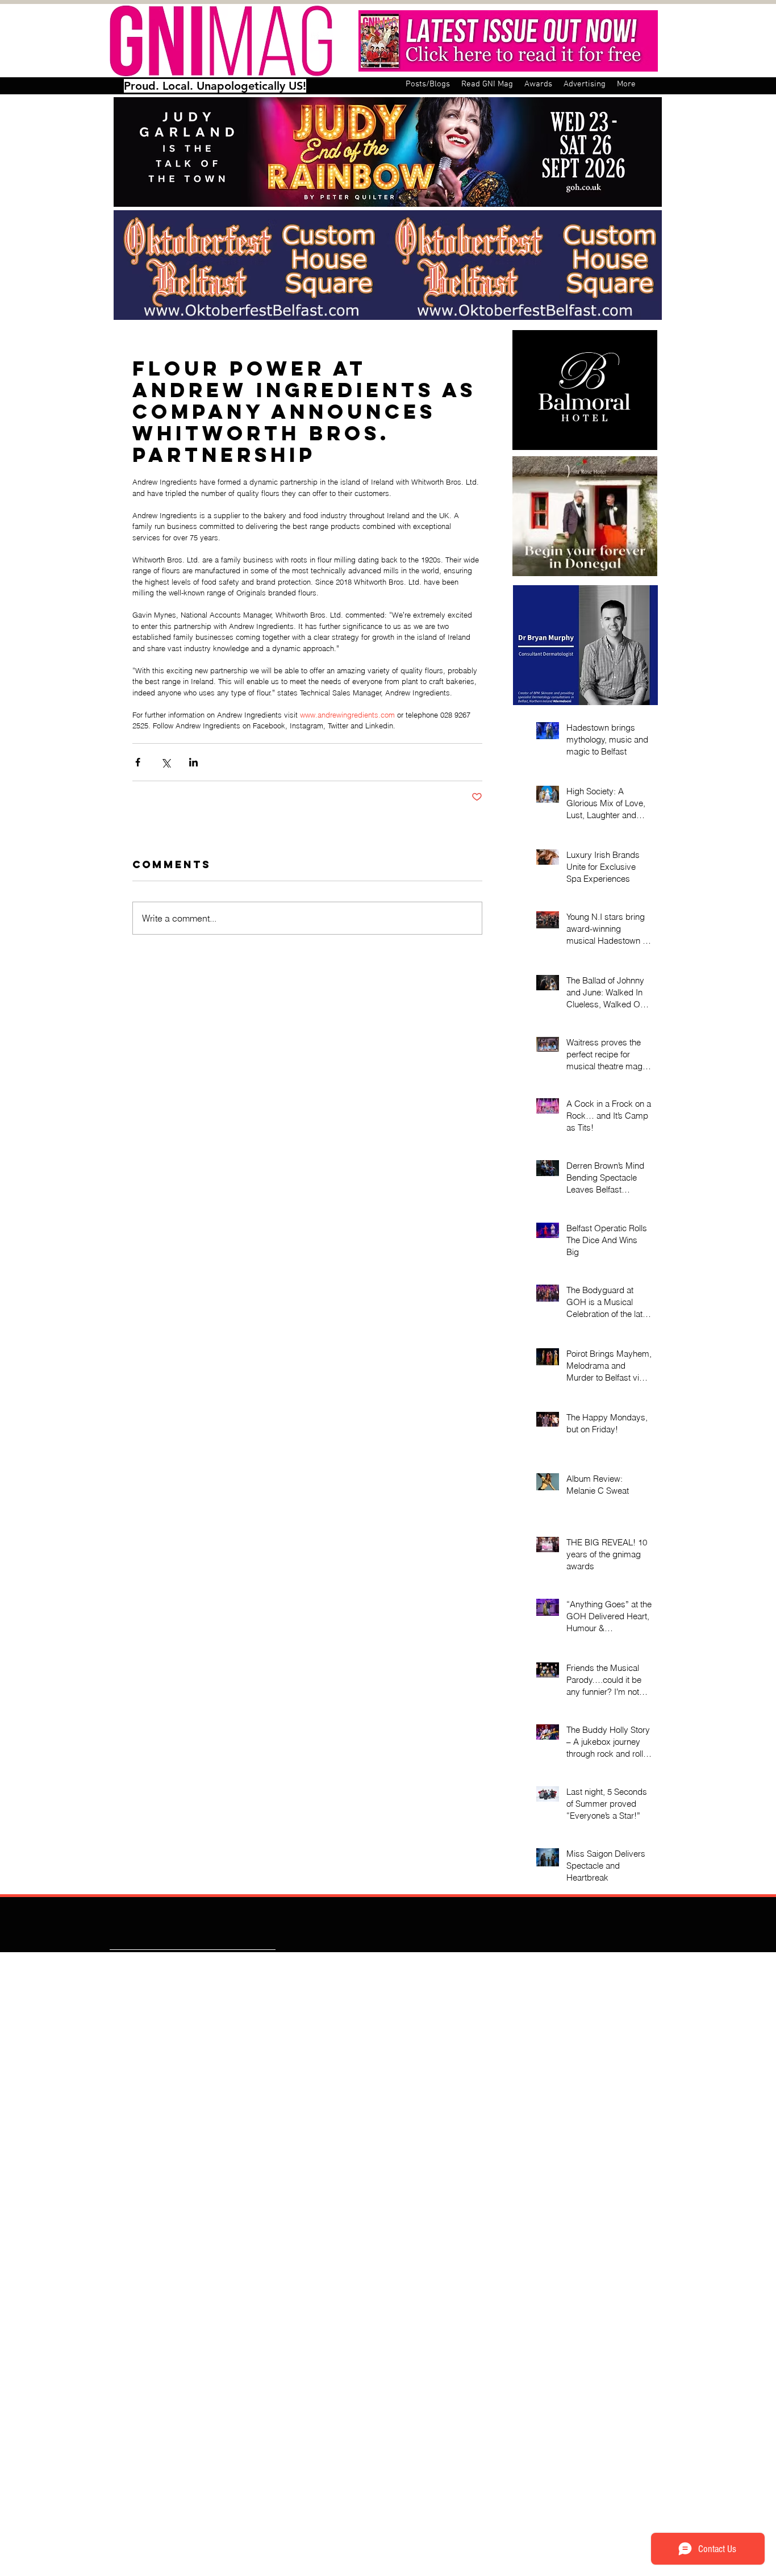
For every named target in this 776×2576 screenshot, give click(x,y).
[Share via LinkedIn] (193, 762)
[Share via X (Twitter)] (166, 762)
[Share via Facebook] (138, 762)
